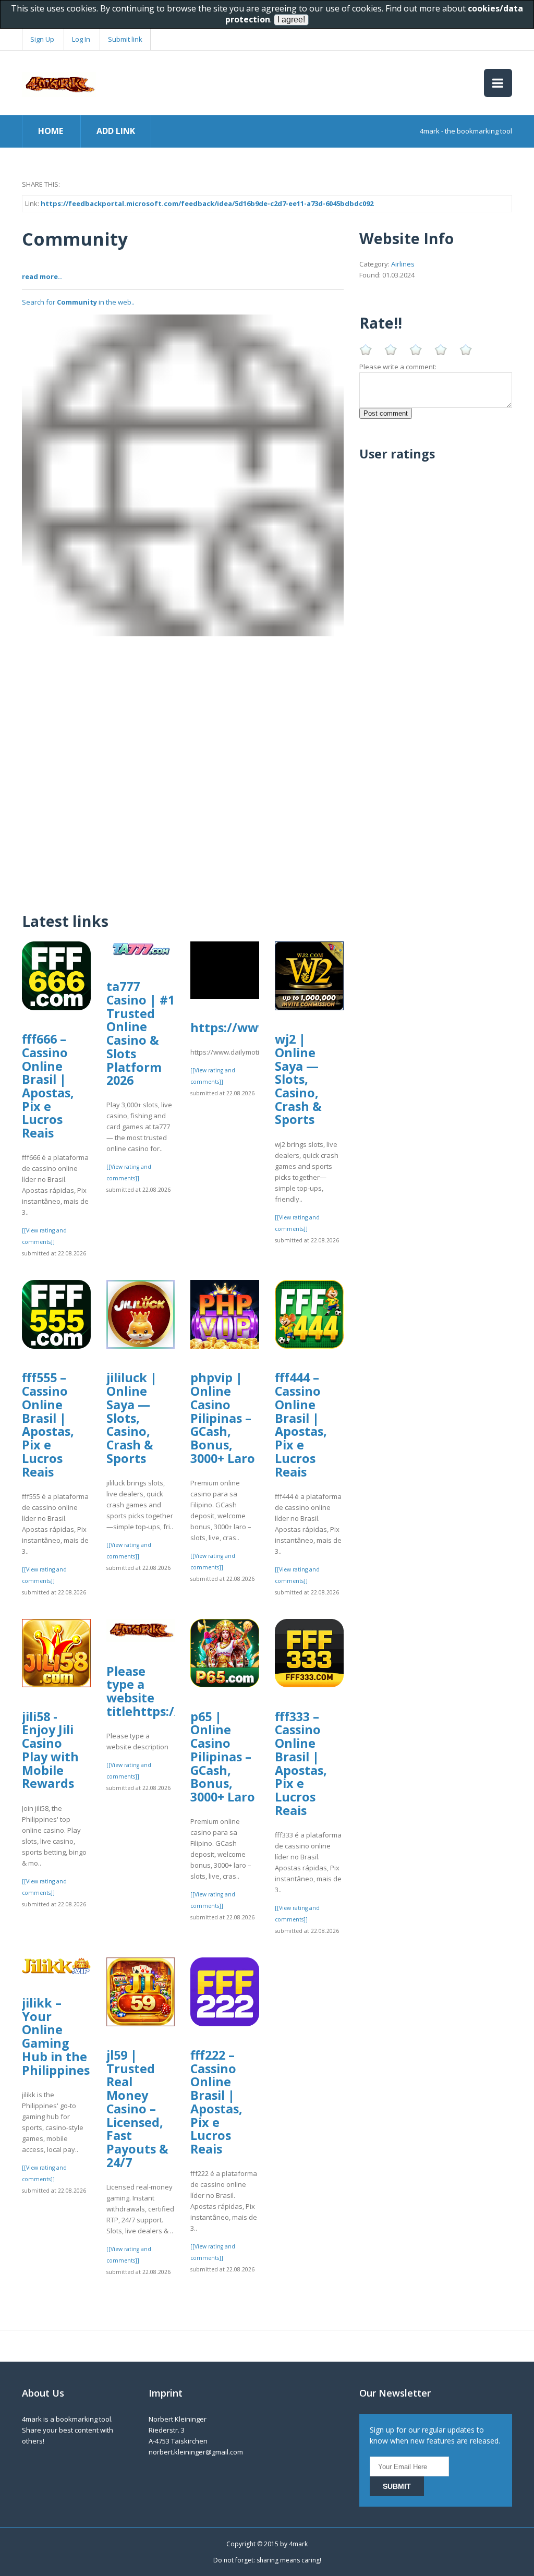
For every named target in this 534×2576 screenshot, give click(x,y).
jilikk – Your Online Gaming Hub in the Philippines (56, 2036)
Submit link (125, 39)
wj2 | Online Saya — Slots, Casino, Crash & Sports (298, 1079)
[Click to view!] (183, 475)
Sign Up (42, 39)
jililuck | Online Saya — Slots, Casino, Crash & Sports (132, 1418)
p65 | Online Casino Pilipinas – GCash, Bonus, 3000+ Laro (223, 1757)
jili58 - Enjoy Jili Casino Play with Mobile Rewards (50, 1750)
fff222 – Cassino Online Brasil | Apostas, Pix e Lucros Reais (216, 2102)
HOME (51, 131)
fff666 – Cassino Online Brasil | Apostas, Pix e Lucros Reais (48, 1086)
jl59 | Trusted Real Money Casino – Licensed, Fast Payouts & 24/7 (137, 2109)
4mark (298, 2544)
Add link (116, 131)
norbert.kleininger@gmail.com (196, 2452)
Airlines (403, 264)
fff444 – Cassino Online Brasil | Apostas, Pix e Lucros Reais (301, 1424)
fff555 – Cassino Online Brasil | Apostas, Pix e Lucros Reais (48, 1424)
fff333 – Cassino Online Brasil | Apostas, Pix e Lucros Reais (301, 1763)
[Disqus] (183, 767)
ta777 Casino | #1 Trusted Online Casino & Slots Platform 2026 (141, 1033)
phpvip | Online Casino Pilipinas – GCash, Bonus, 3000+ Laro (223, 1418)
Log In (81, 39)
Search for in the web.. (78, 302)
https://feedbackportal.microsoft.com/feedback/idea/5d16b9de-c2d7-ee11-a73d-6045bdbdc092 (207, 203)
